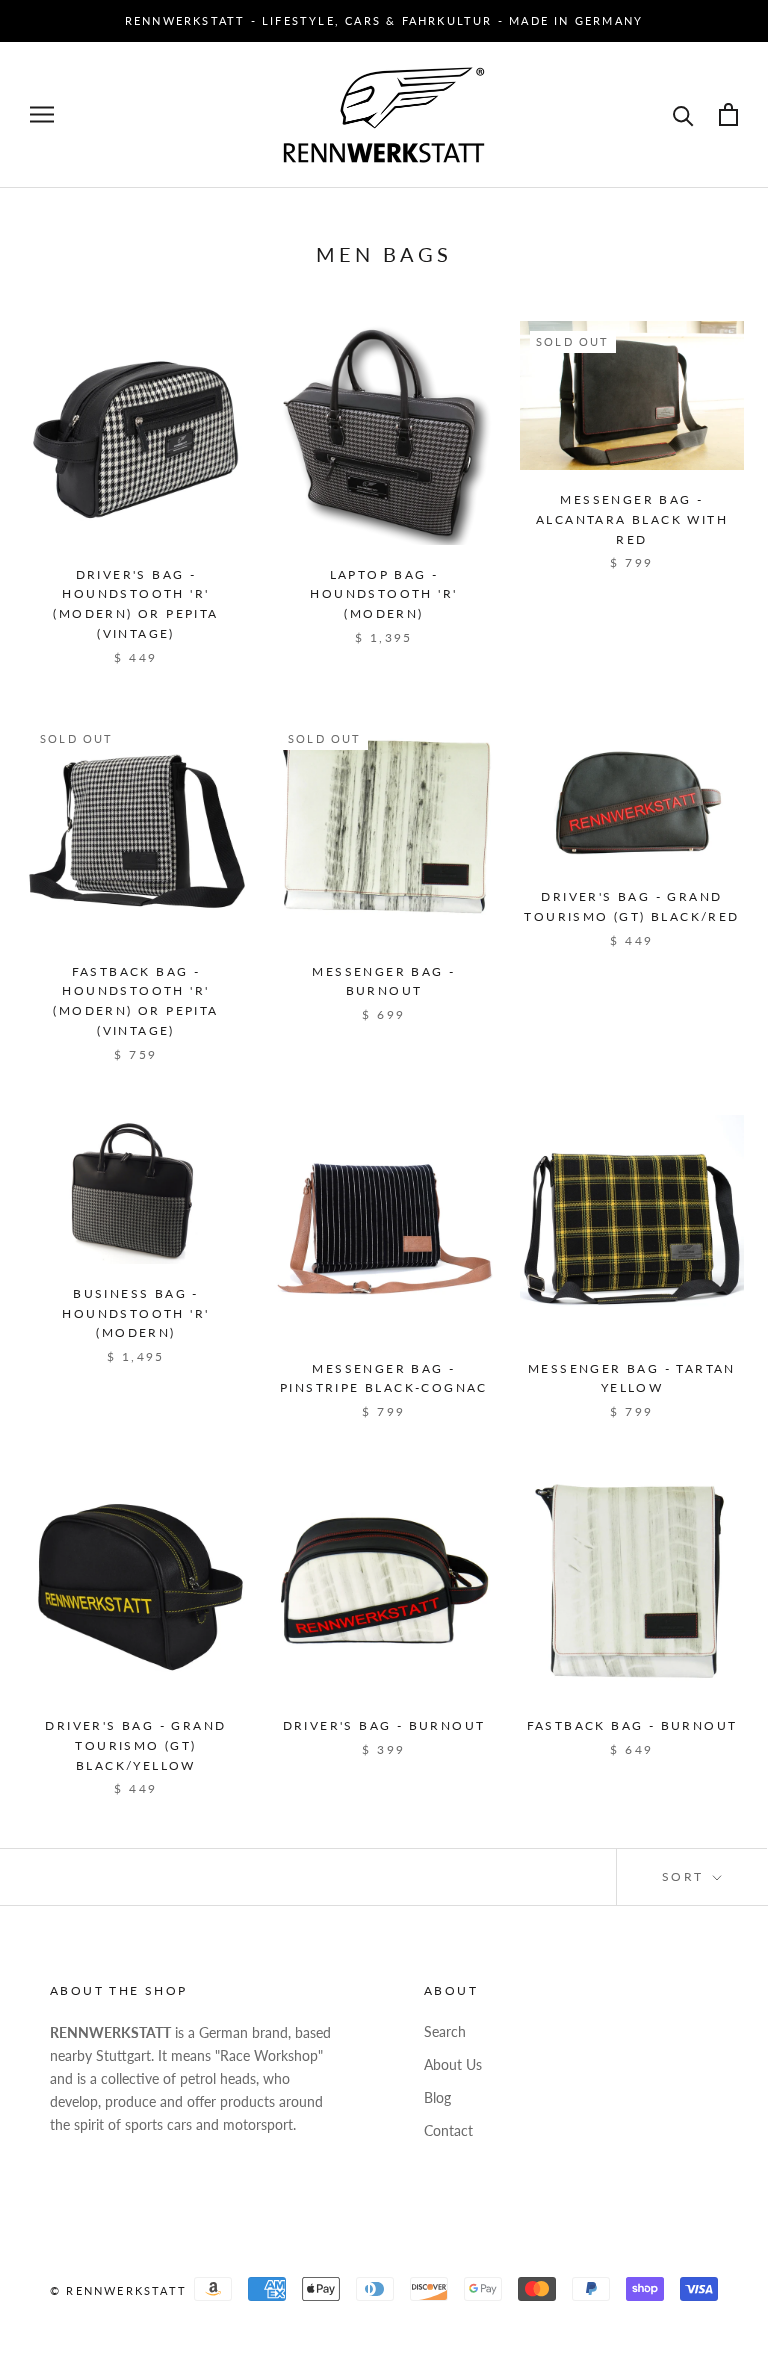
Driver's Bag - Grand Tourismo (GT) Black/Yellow (135, 1745)
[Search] (683, 114)
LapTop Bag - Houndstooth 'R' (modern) (383, 594)
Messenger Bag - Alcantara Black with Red (632, 519)
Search (445, 2031)
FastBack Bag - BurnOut (632, 1725)
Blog (437, 2097)
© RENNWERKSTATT (118, 2290)
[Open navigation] (42, 114)
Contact (448, 2130)
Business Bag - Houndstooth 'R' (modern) (135, 1313)
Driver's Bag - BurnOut (384, 1725)
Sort (685, 1876)
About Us (453, 2064)
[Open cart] (728, 114)
